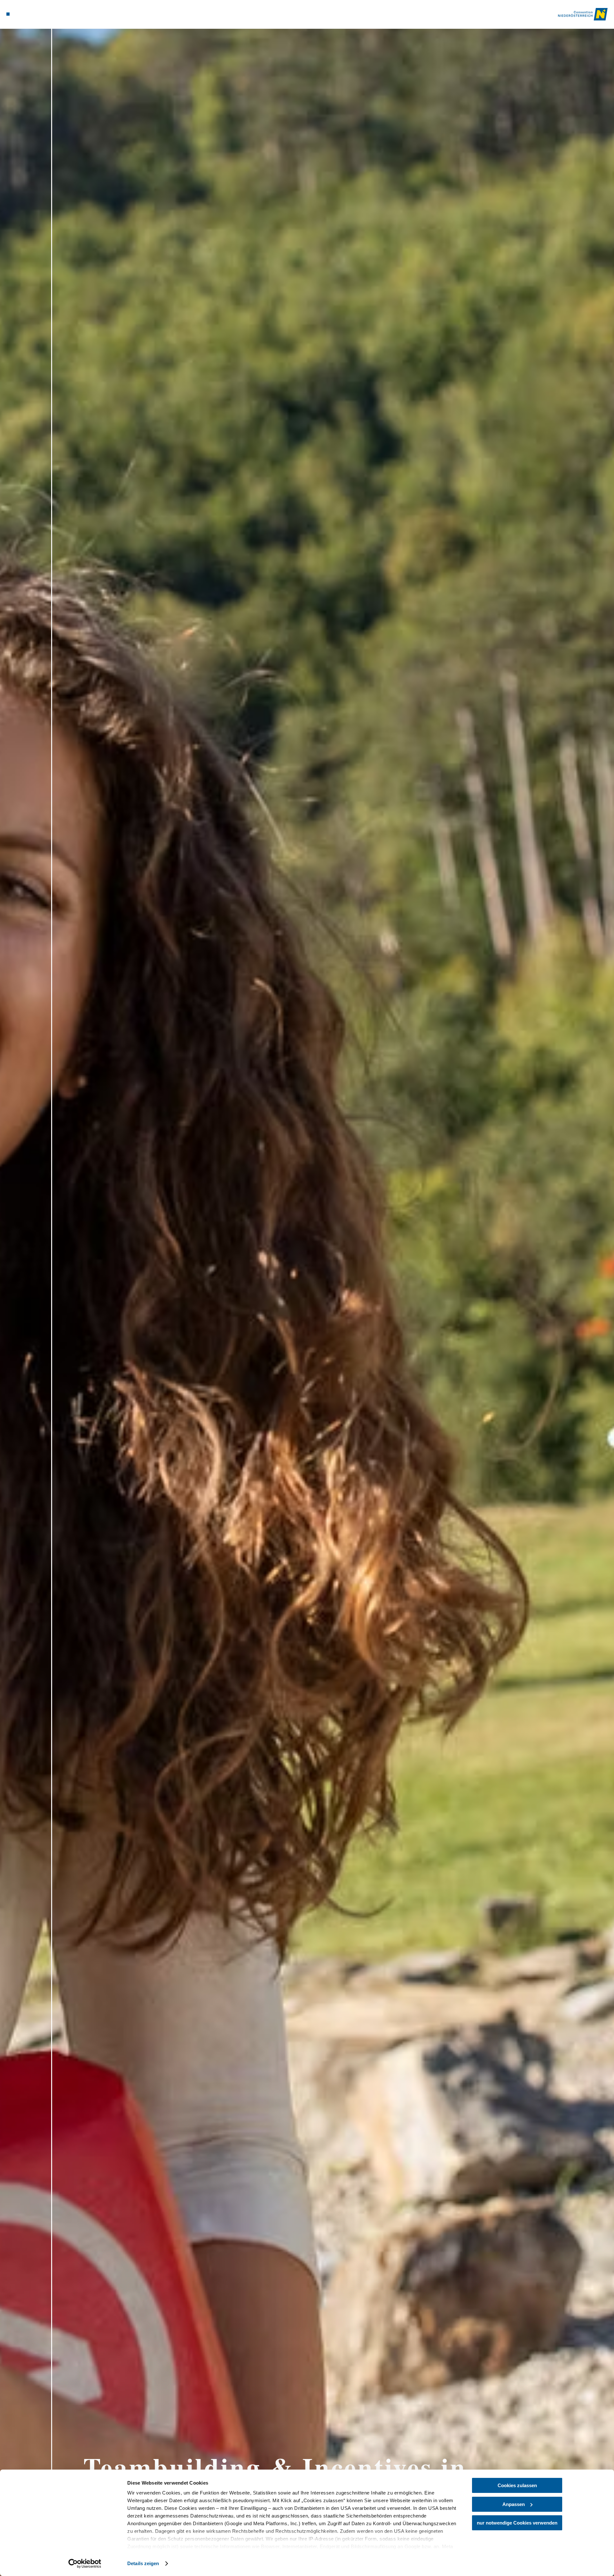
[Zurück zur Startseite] (583, 14)
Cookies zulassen (517, 2485)
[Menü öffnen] (8, 14)
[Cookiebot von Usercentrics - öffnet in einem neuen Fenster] (85, 2564)
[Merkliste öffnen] (35, 14)
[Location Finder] (26, 14)
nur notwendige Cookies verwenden (517, 2523)
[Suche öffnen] (45, 14)
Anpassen (514, 2504)
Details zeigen (143, 2563)
